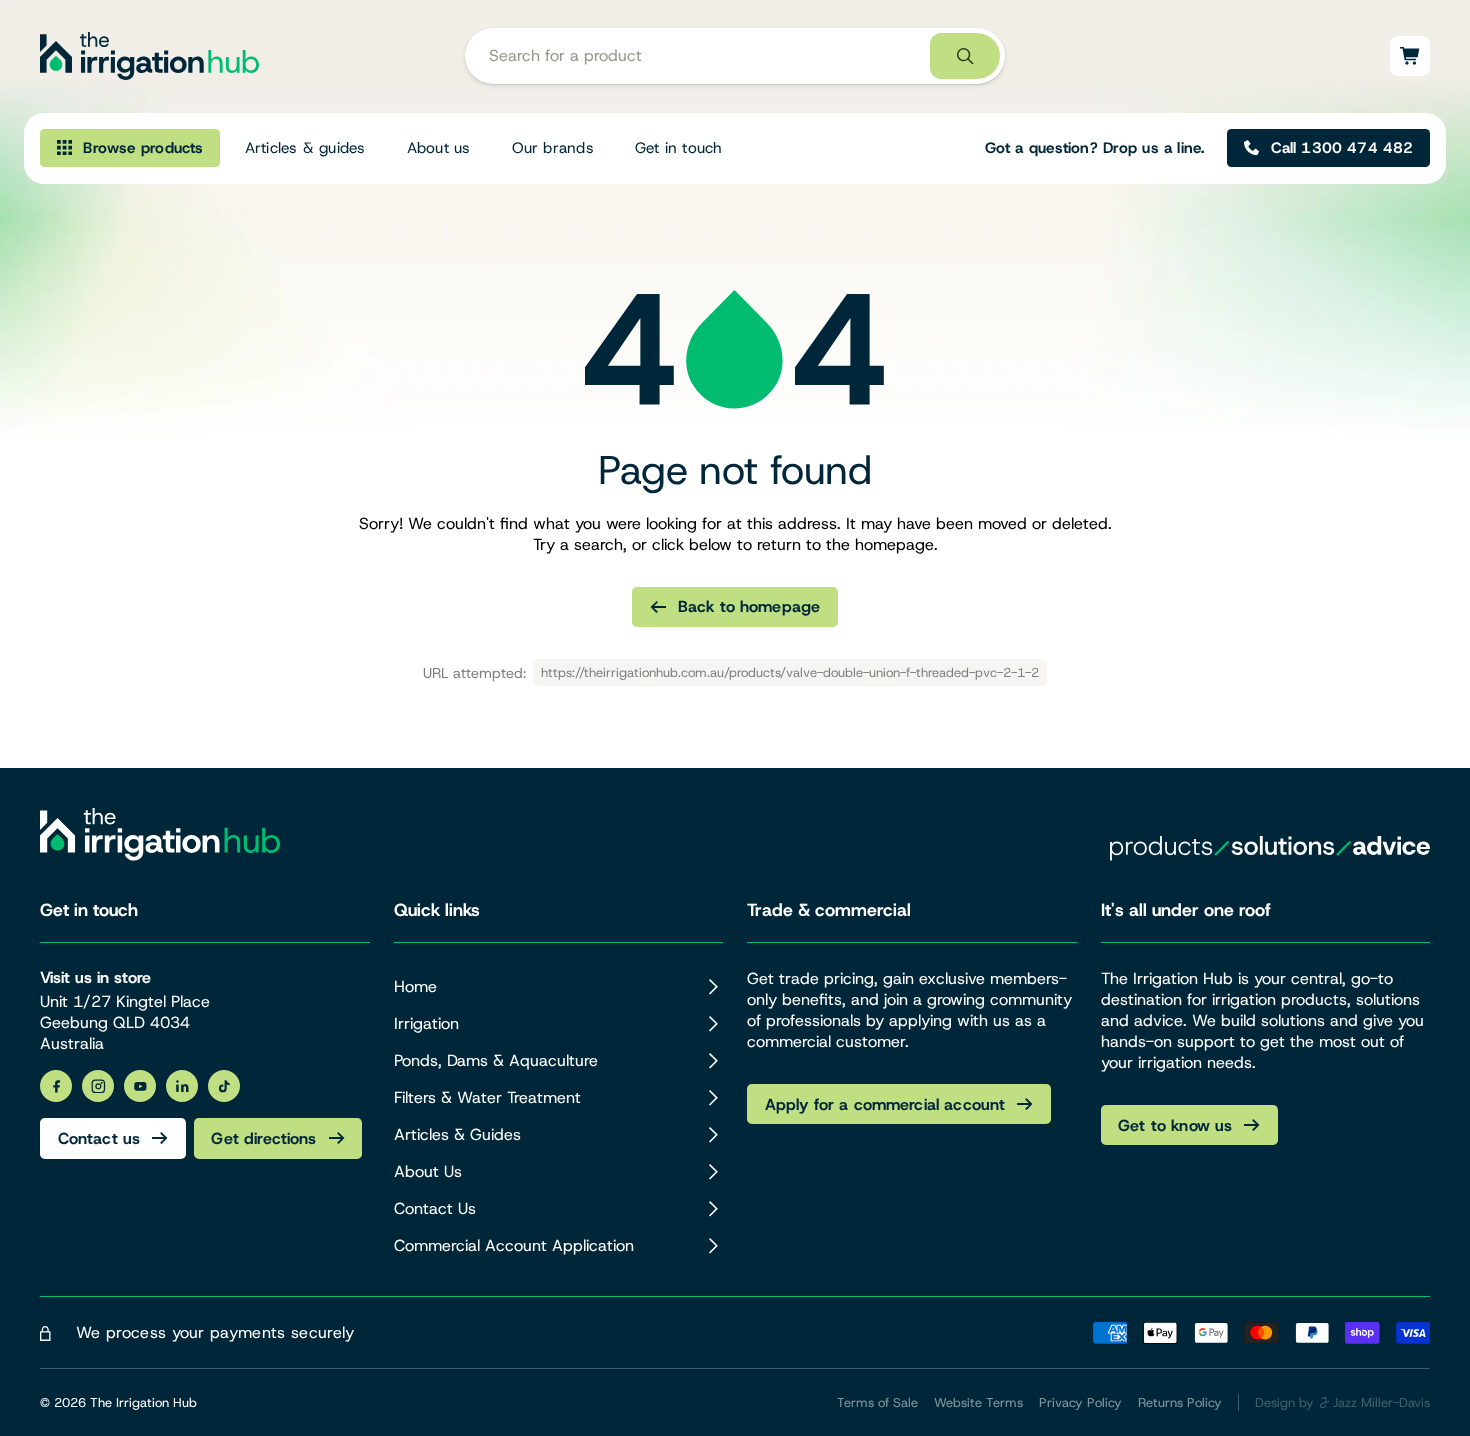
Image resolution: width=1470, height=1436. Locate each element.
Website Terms (978, 1402)
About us (439, 148)
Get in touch (679, 148)
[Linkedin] (182, 1086)
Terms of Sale (877, 1402)
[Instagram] (98, 1086)
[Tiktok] (224, 1086)
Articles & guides (305, 148)
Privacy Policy (1080, 1402)
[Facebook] (56, 1086)
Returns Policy (1180, 1402)
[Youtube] (140, 1086)
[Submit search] (965, 56)
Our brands (553, 148)
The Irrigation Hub (143, 1402)
